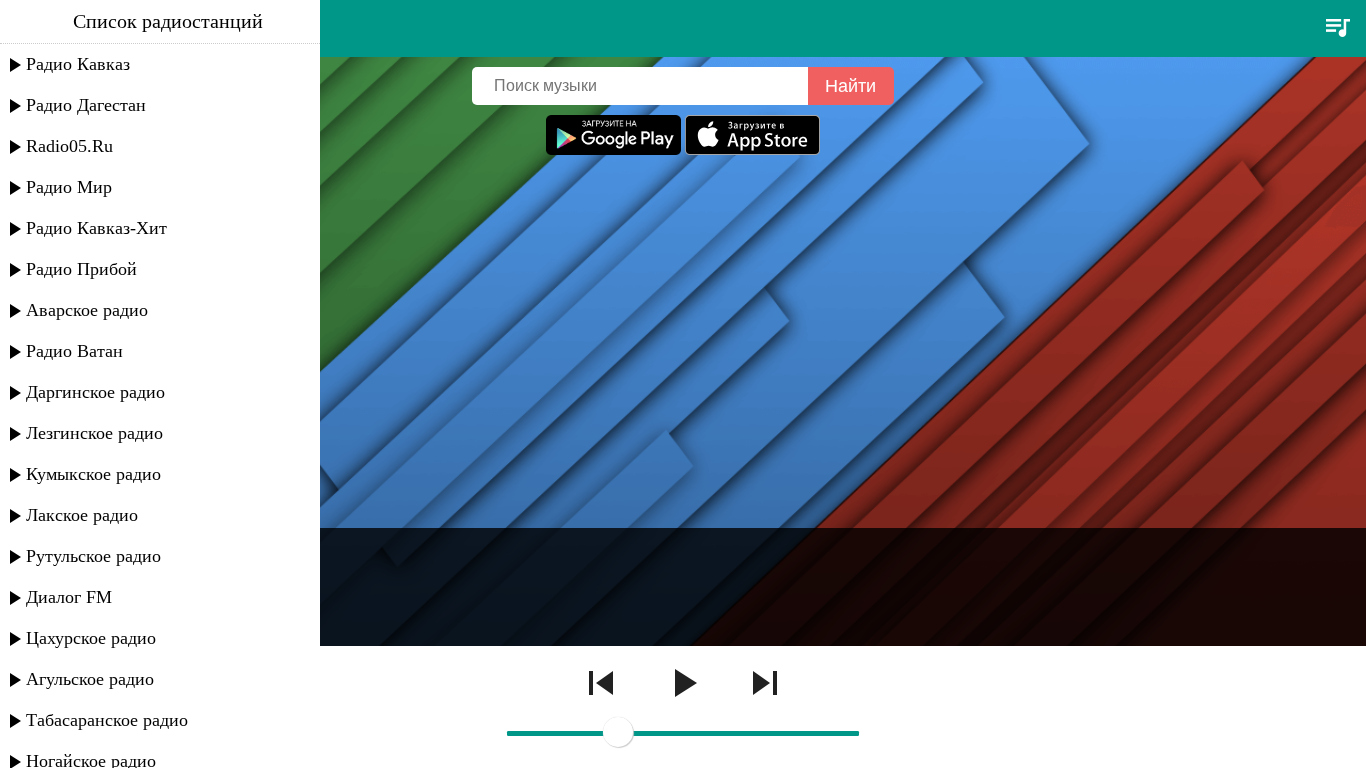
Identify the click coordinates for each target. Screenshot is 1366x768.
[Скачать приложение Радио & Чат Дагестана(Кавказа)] (752, 149)
